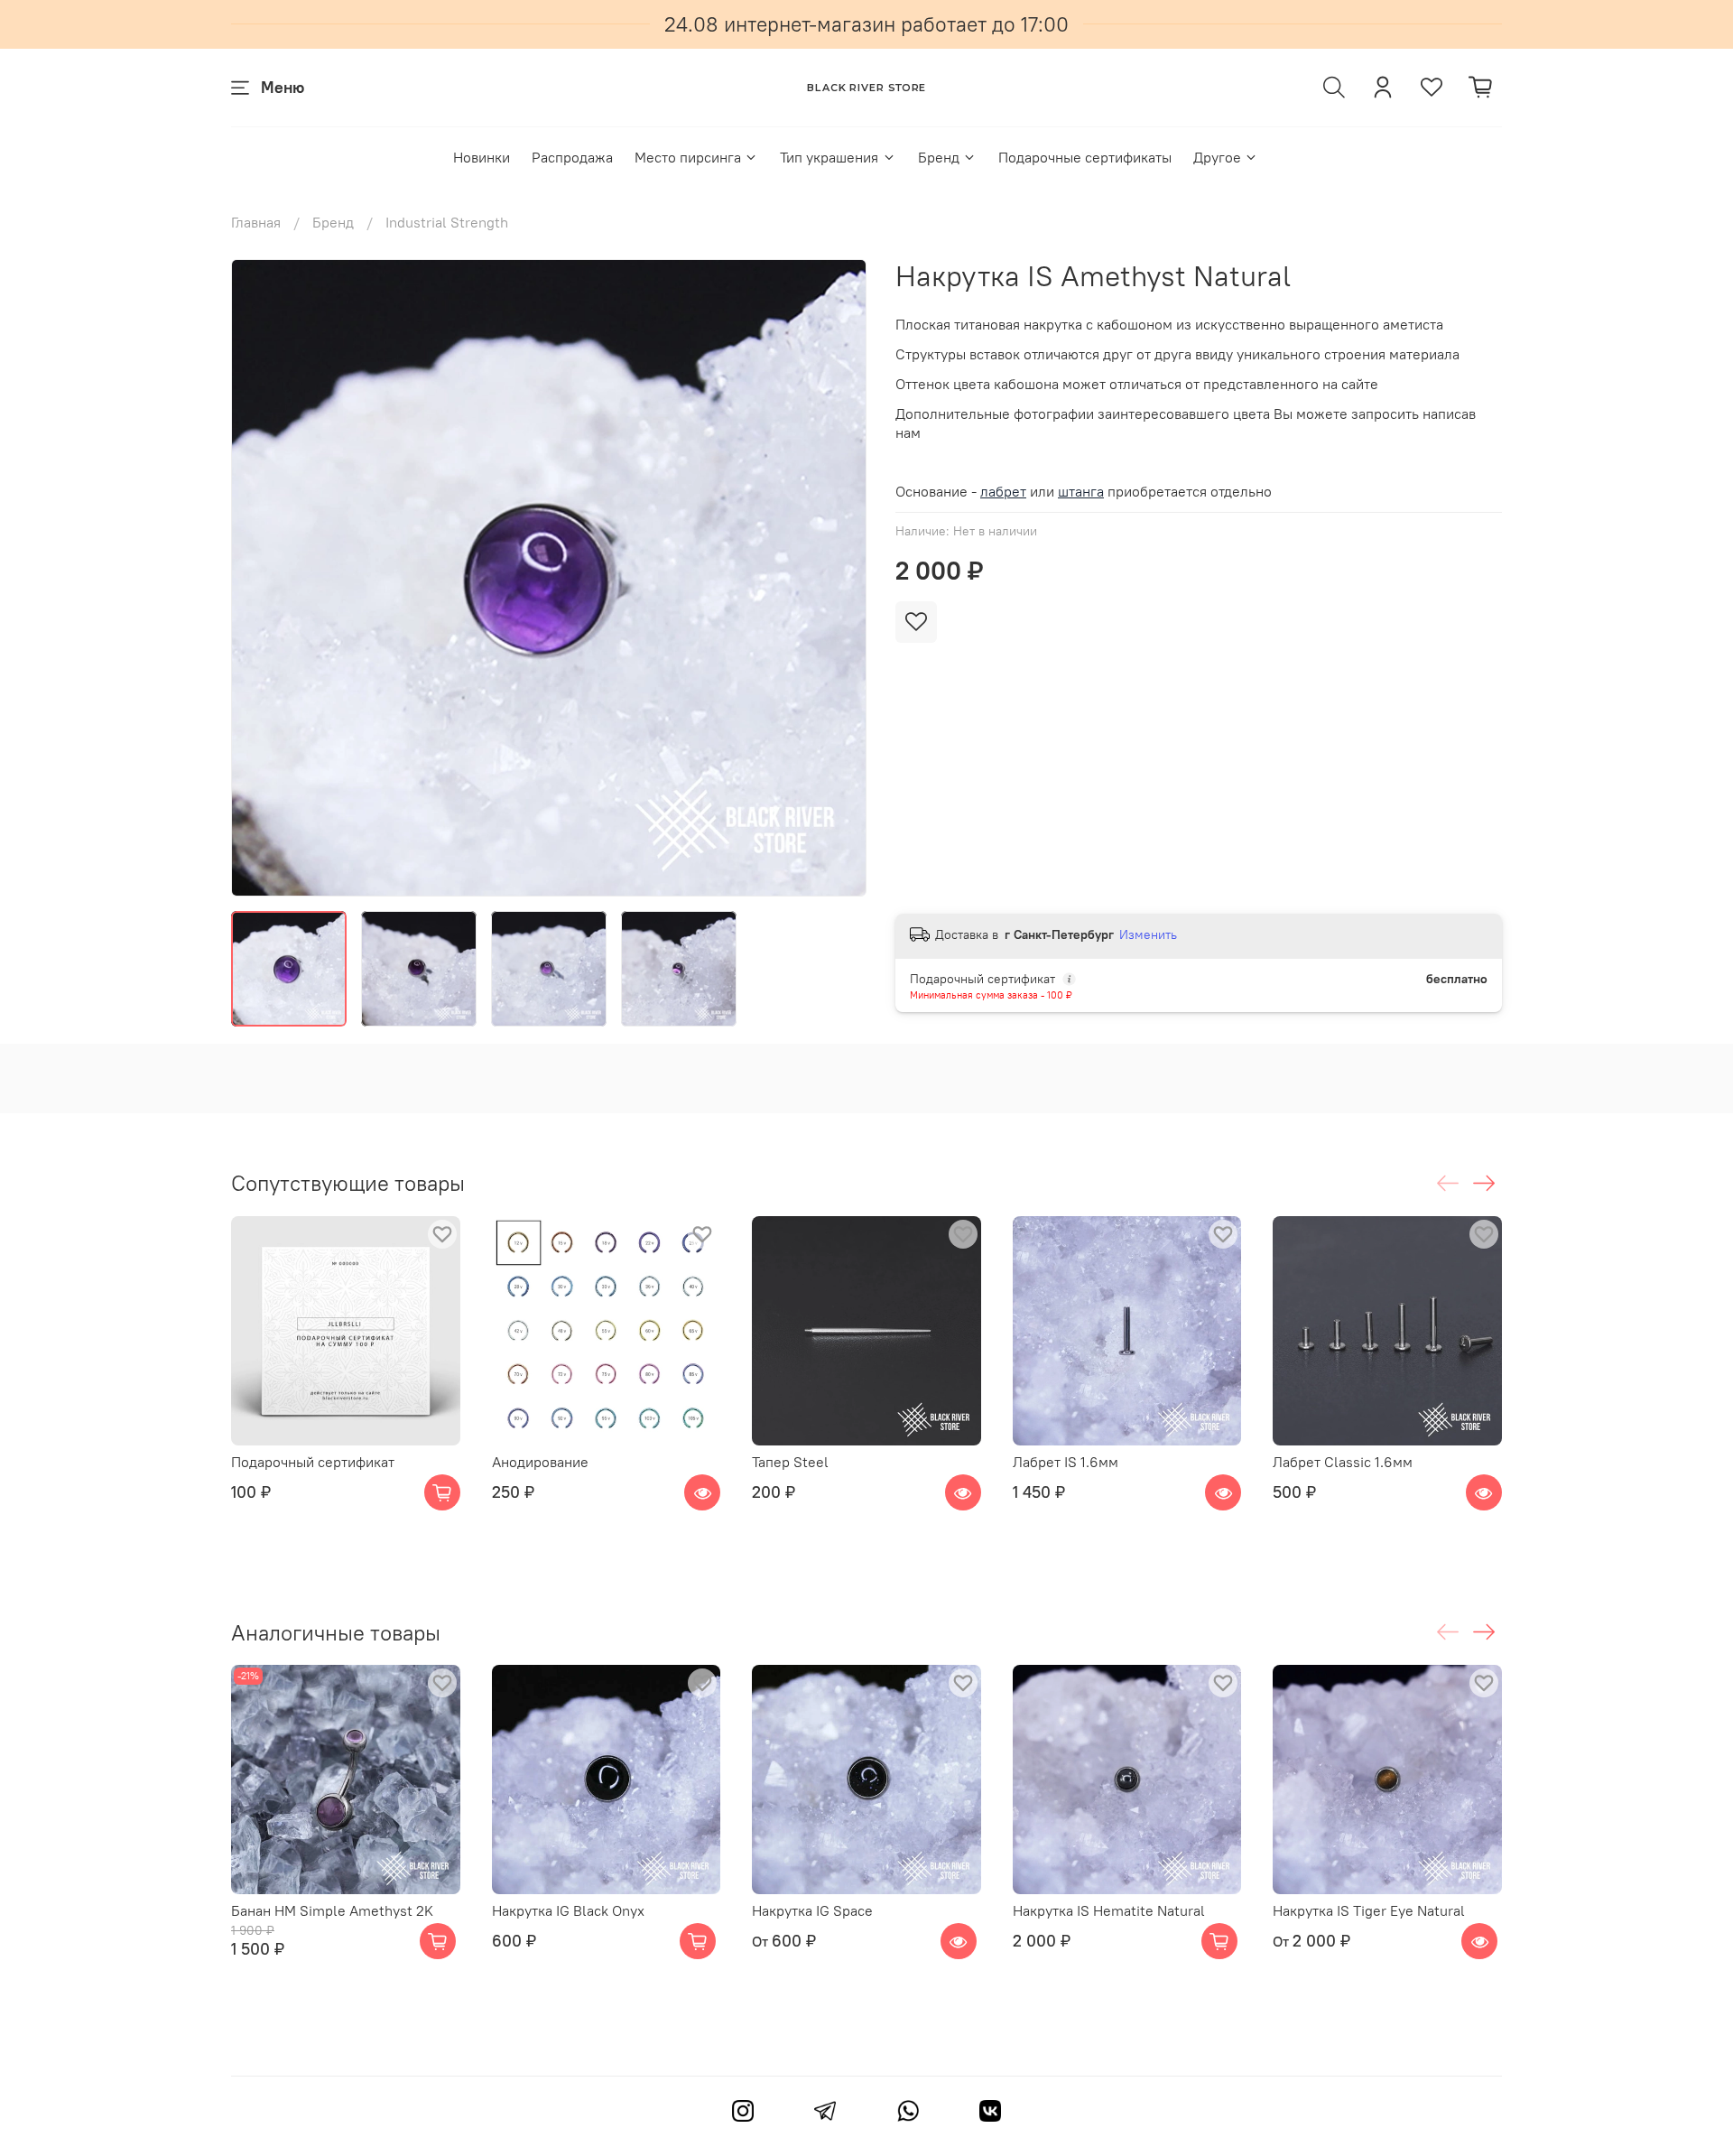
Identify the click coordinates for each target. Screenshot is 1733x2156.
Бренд (939, 157)
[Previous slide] (260, 578)
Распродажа (572, 157)
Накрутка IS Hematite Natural (1109, 1910)
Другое (1217, 157)
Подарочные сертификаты (1085, 157)
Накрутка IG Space (812, 1910)
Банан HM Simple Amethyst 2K (332, 1910)
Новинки (482, 157)
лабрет (1003, 491)
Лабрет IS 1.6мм (1066, 1461)
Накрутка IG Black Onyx (568, 1910)
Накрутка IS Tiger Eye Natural (1369, 1910)
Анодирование (540, 1461)
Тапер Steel (790, 1461)
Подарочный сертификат (313, 1461)
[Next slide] (838, 578)
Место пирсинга (688, 157)
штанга (1081, 491)
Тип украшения (829, 157)
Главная (256, 222)
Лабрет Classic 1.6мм (1343, 1461)
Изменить (1148, 934)
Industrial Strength (447, 222)
